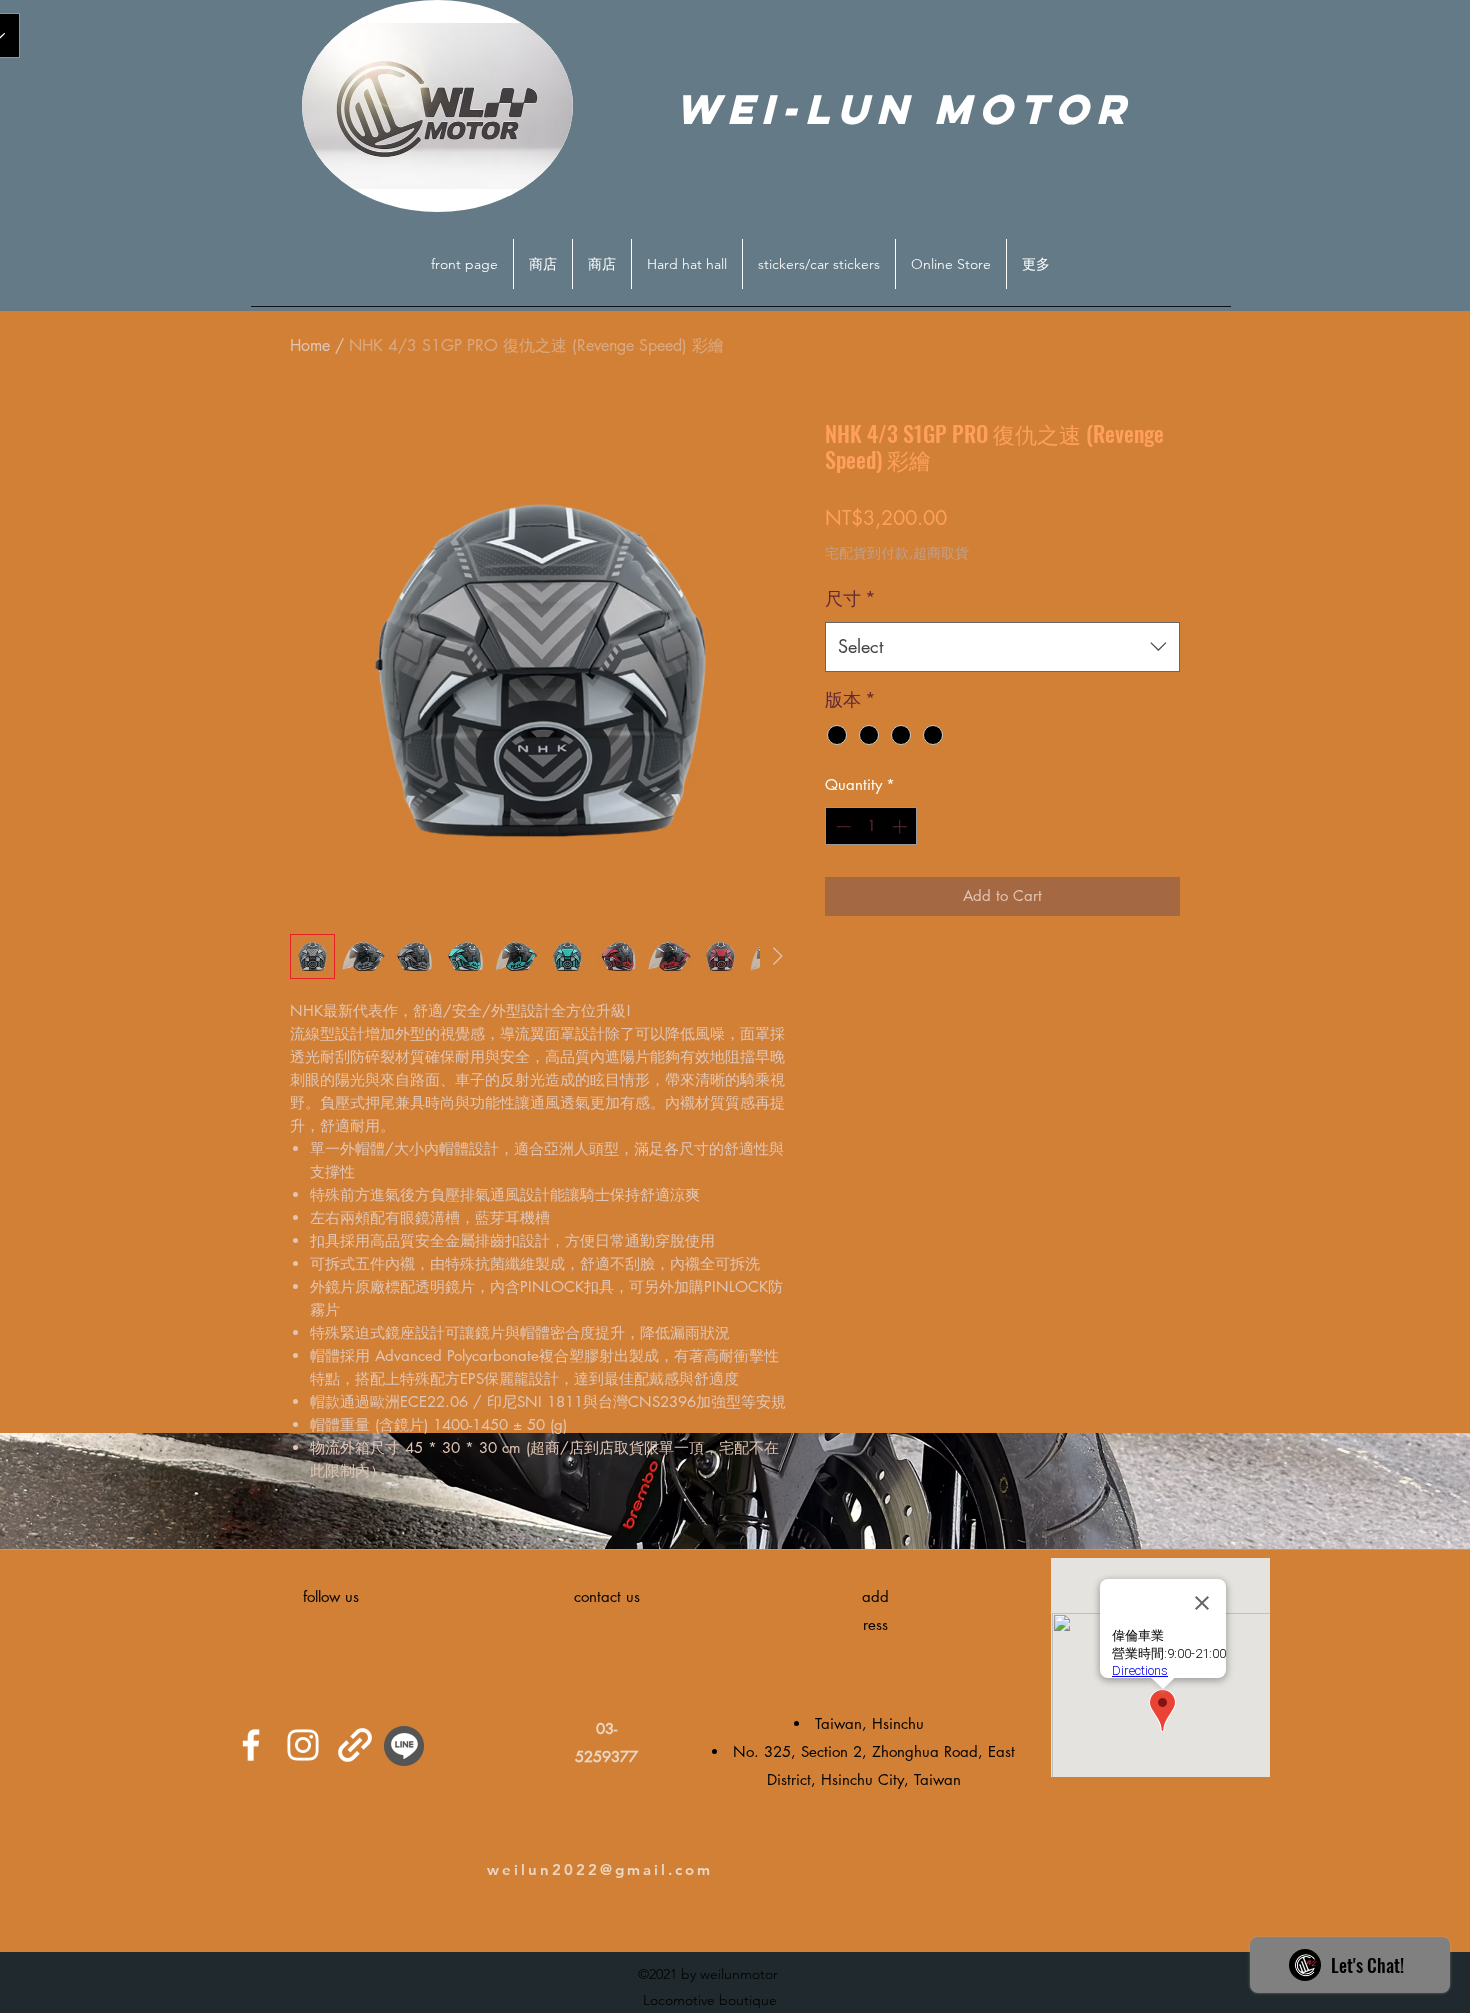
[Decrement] (841, 826)
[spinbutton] (871, 826)
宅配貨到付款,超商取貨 (897, 552)
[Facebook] (251, 1745)
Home (310, 345)
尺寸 (850, 598)
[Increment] (901, 826)
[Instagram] (303, 1745)
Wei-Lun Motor (904, 109)
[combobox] (1002, 647)
